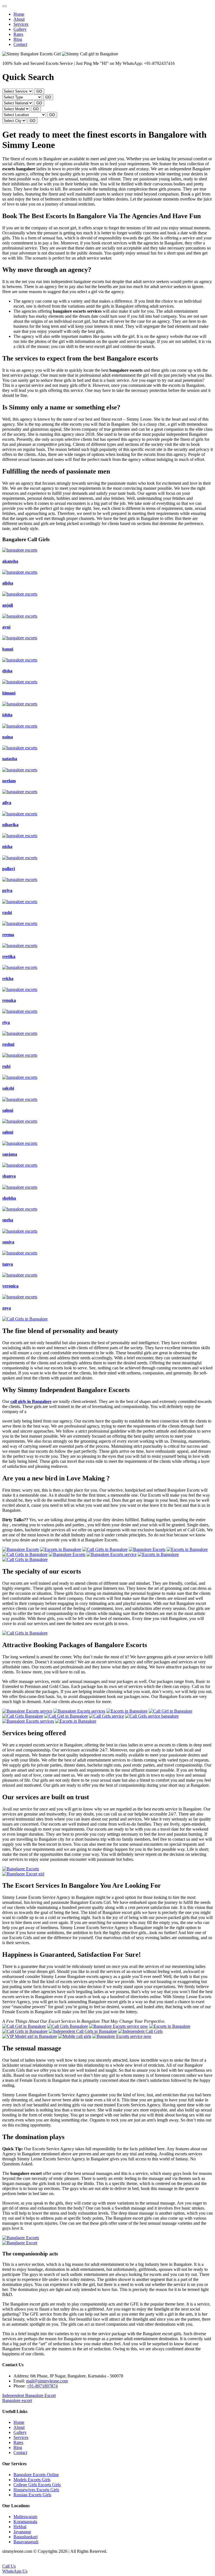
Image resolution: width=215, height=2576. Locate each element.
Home (19, 14)
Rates (18, 34)
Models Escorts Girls (32, 2480)
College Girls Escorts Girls (37, 2485)
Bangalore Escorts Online (36, 2475)
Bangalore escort (17, 2400)
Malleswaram (25, 2517)
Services (21, 24)
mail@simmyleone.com (47, 2381)
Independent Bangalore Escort (29, 2395)
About (19, 19)
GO (39, 91)
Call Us (9, 2566)
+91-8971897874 (42, 2386)
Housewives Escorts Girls (36, 2490)
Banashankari (25, 2537)
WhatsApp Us (15, 2571)
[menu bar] (4, 6)
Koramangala (25, 2522)
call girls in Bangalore (31, 1401)
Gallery (20, 29)
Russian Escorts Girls (32, 2495)
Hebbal (20, 2527)
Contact (20, 44)
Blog (18, 39)
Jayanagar (22, 2532)
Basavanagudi (26, 2542)
